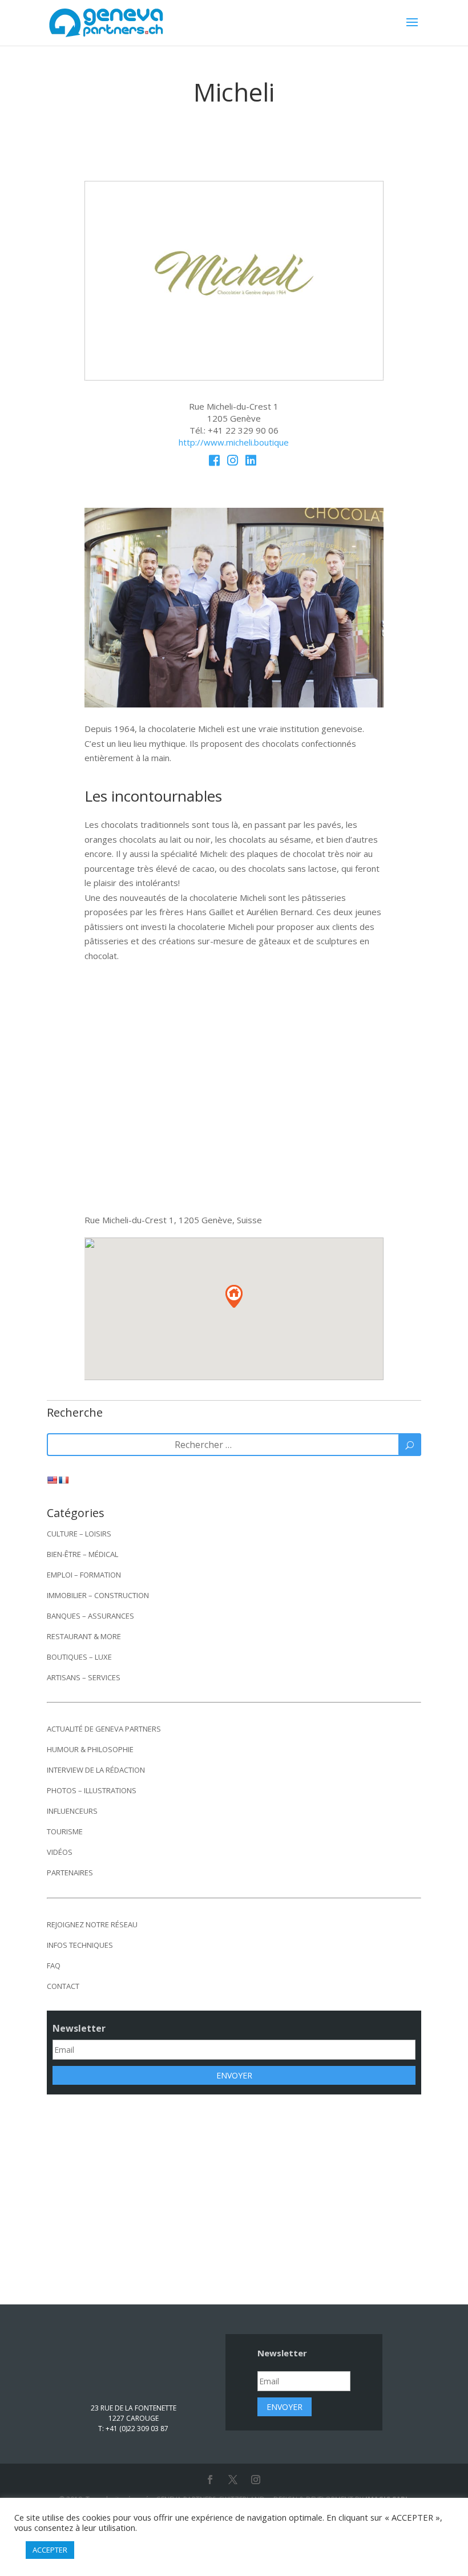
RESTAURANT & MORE (84, 1651)
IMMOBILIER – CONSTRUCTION (98, 1610)
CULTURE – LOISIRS (79, 1548)
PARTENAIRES (70, 1887)
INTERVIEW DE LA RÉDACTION (96, 1784)
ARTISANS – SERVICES (84, 1692)
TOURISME (65, 1846)
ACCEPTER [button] (50, 2550)
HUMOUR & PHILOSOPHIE (90, 1764)
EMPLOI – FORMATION (84, 1589)
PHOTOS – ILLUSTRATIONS (92, 1805)
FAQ (54, 1980)
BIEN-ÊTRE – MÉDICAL (82, 1568)
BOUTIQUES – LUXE (79, 1671)
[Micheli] (234, 377)
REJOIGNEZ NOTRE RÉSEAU (92, 1939)
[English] (52, 1494)
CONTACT (63, 2000)
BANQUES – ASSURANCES (90, 1630)
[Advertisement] (234, 2206)
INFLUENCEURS (72, 1825)
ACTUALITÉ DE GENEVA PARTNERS (104, 1743)
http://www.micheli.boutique (234, 442)
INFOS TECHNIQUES (80, 1959)
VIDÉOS (60, 1866)
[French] (63, 1494)
